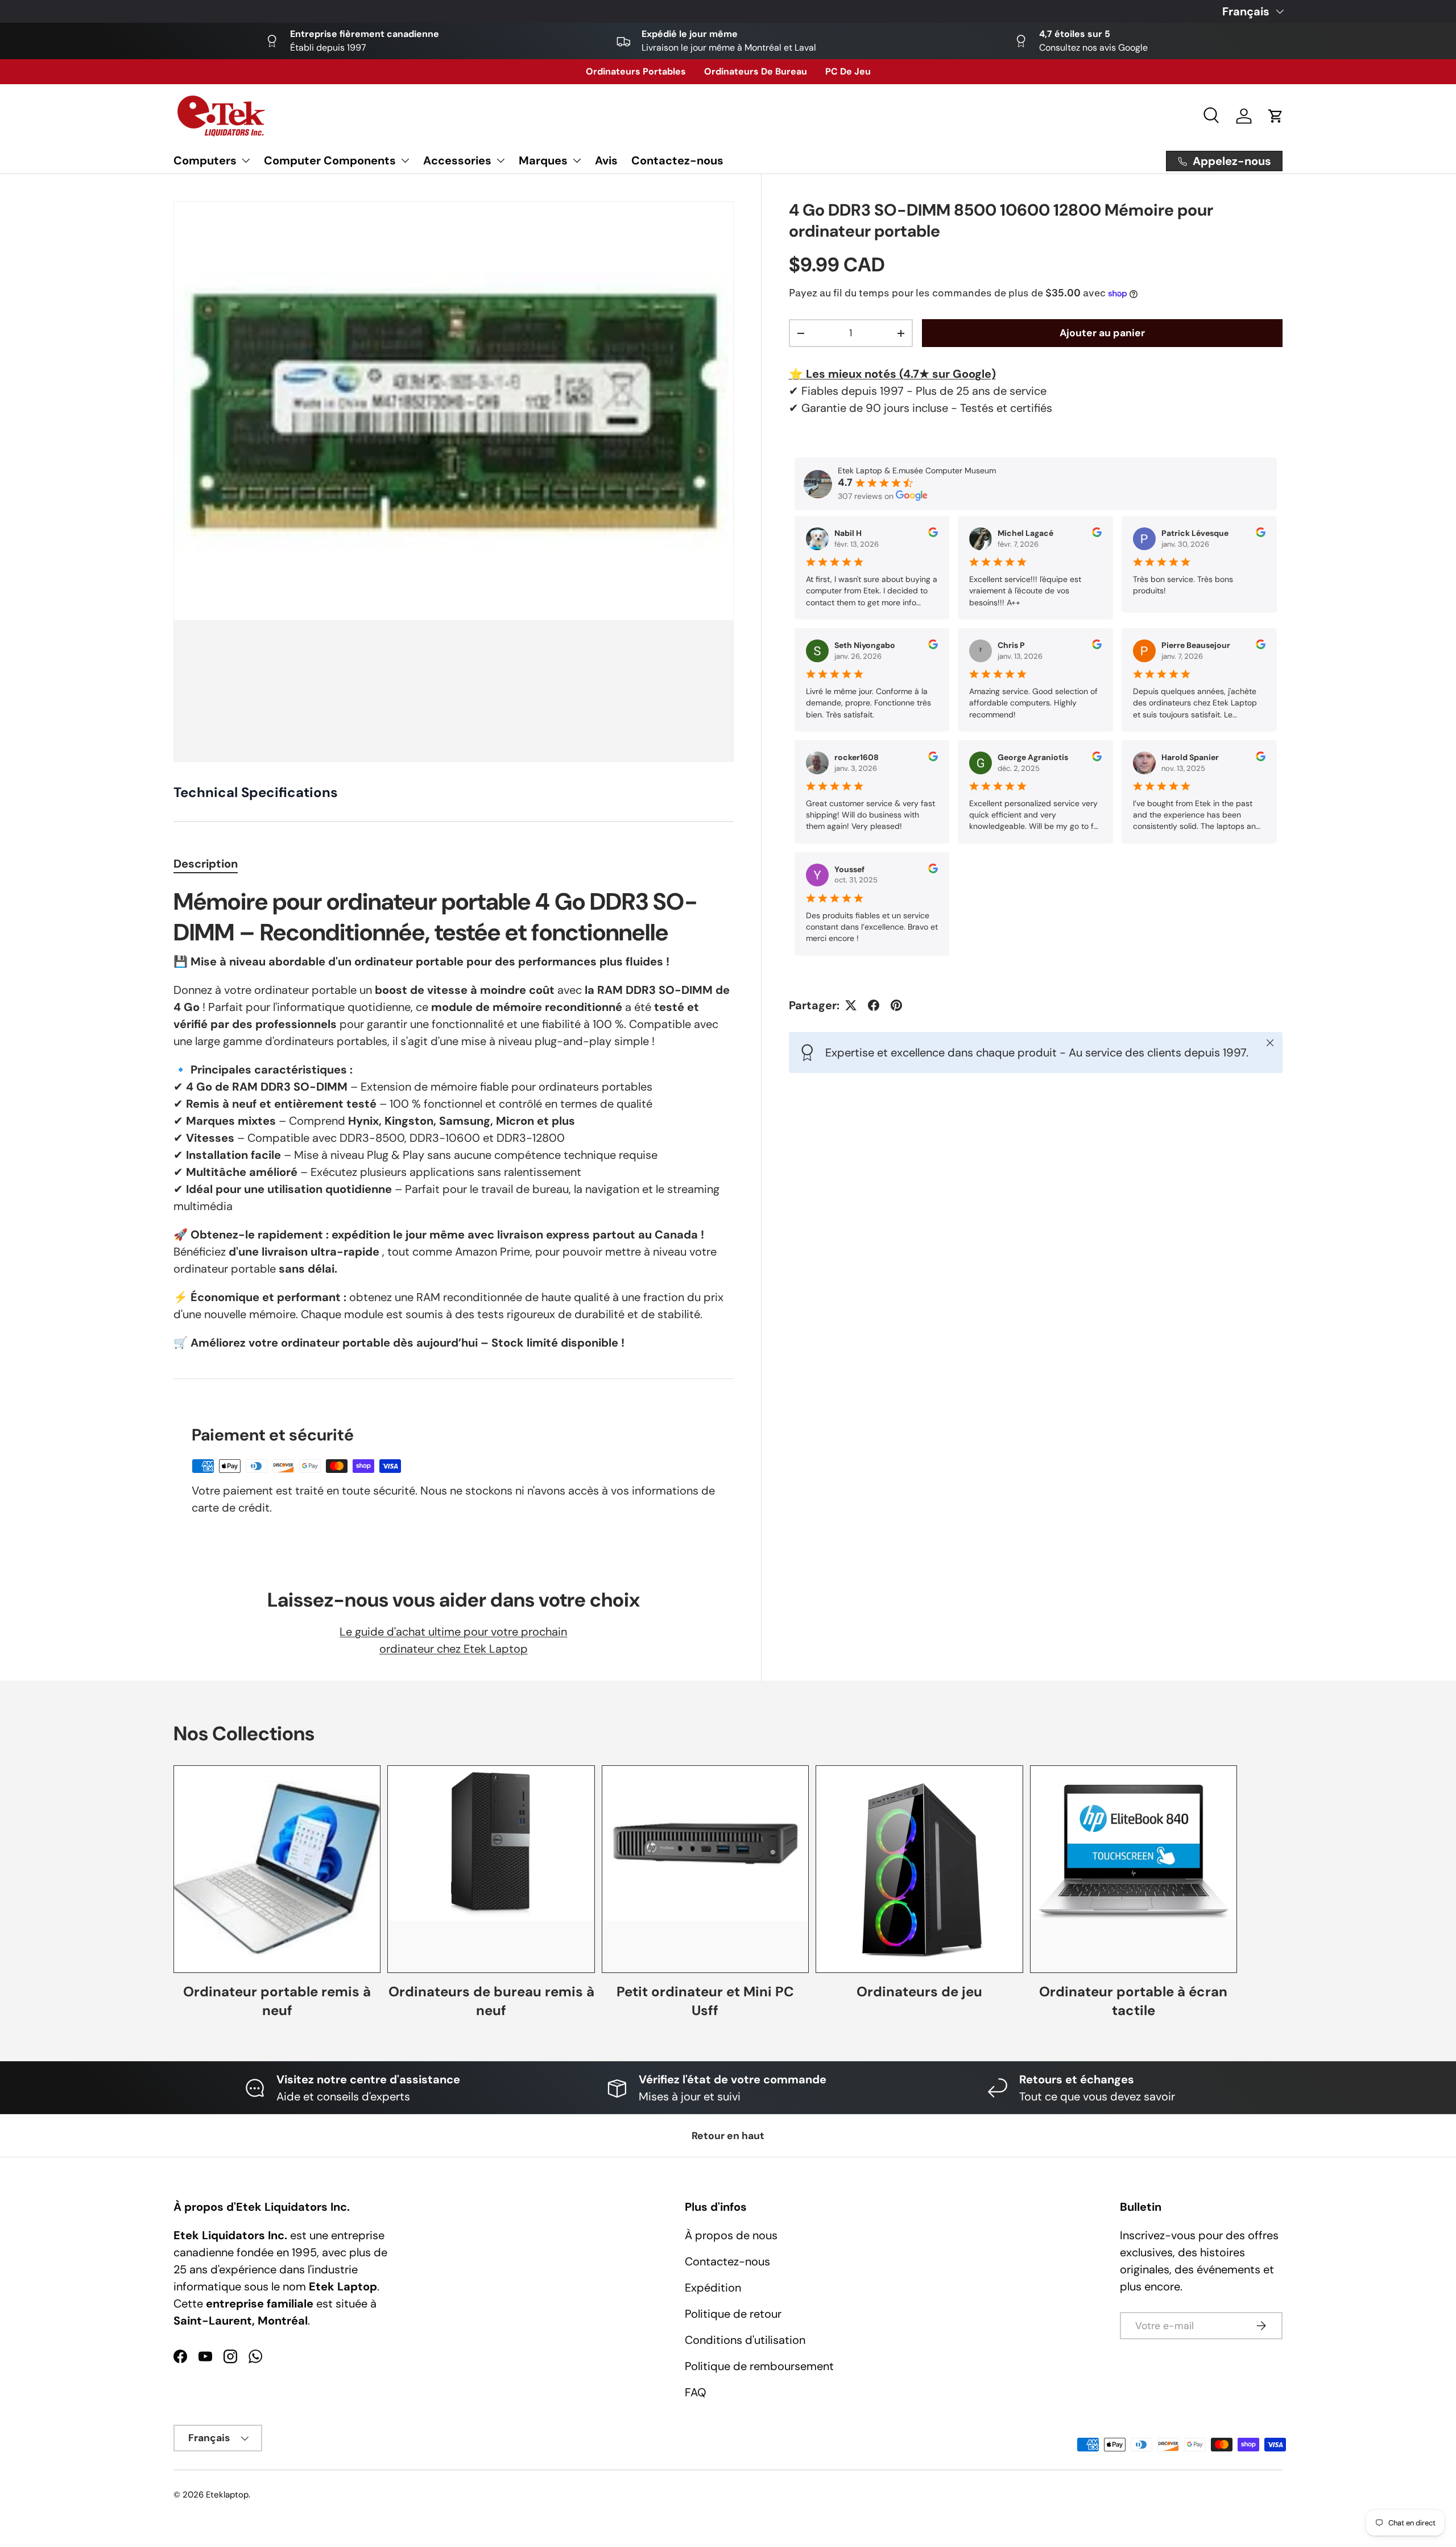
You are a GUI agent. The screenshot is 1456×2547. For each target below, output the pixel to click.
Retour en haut (728, 2136)
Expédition (713, 2288)
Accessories (457, 160)
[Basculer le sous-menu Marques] (577, 160)
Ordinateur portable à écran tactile (1133, 2001)
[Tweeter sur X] (851, 1005)
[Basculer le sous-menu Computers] (246, 160)
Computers (205, 160)
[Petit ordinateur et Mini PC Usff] (705, 1869)
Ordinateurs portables (636, 71)
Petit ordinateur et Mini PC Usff (705, 2001)
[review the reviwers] (933, 534)
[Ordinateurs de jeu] (919, 1869)
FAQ (696, 2392)
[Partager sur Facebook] (874, 1005)
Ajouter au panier (1102, 333)
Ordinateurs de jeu (919, 1991)
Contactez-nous (677, 160)
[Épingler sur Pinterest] (896, 1005)
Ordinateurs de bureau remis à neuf (491, 2001)
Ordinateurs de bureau (756, 71)
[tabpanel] (454, 1119)
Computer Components (330, 160)
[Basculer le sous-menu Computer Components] (405, 160)
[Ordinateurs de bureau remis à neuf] (491, 1869)
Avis (606, 160)
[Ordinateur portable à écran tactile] (1134, 1869)
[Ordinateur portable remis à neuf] (277, 1869)
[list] (454, 482)
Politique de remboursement (759, 2366)
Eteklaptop (227, 2495)
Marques (543, 160)
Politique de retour (733, 2314)
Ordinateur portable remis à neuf (277, 2001)
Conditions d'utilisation (745, 2340)
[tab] (206, 864)
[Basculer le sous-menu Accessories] (500, 160)
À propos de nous (731, 2235)
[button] (1276, 116)
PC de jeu (848, 71)
